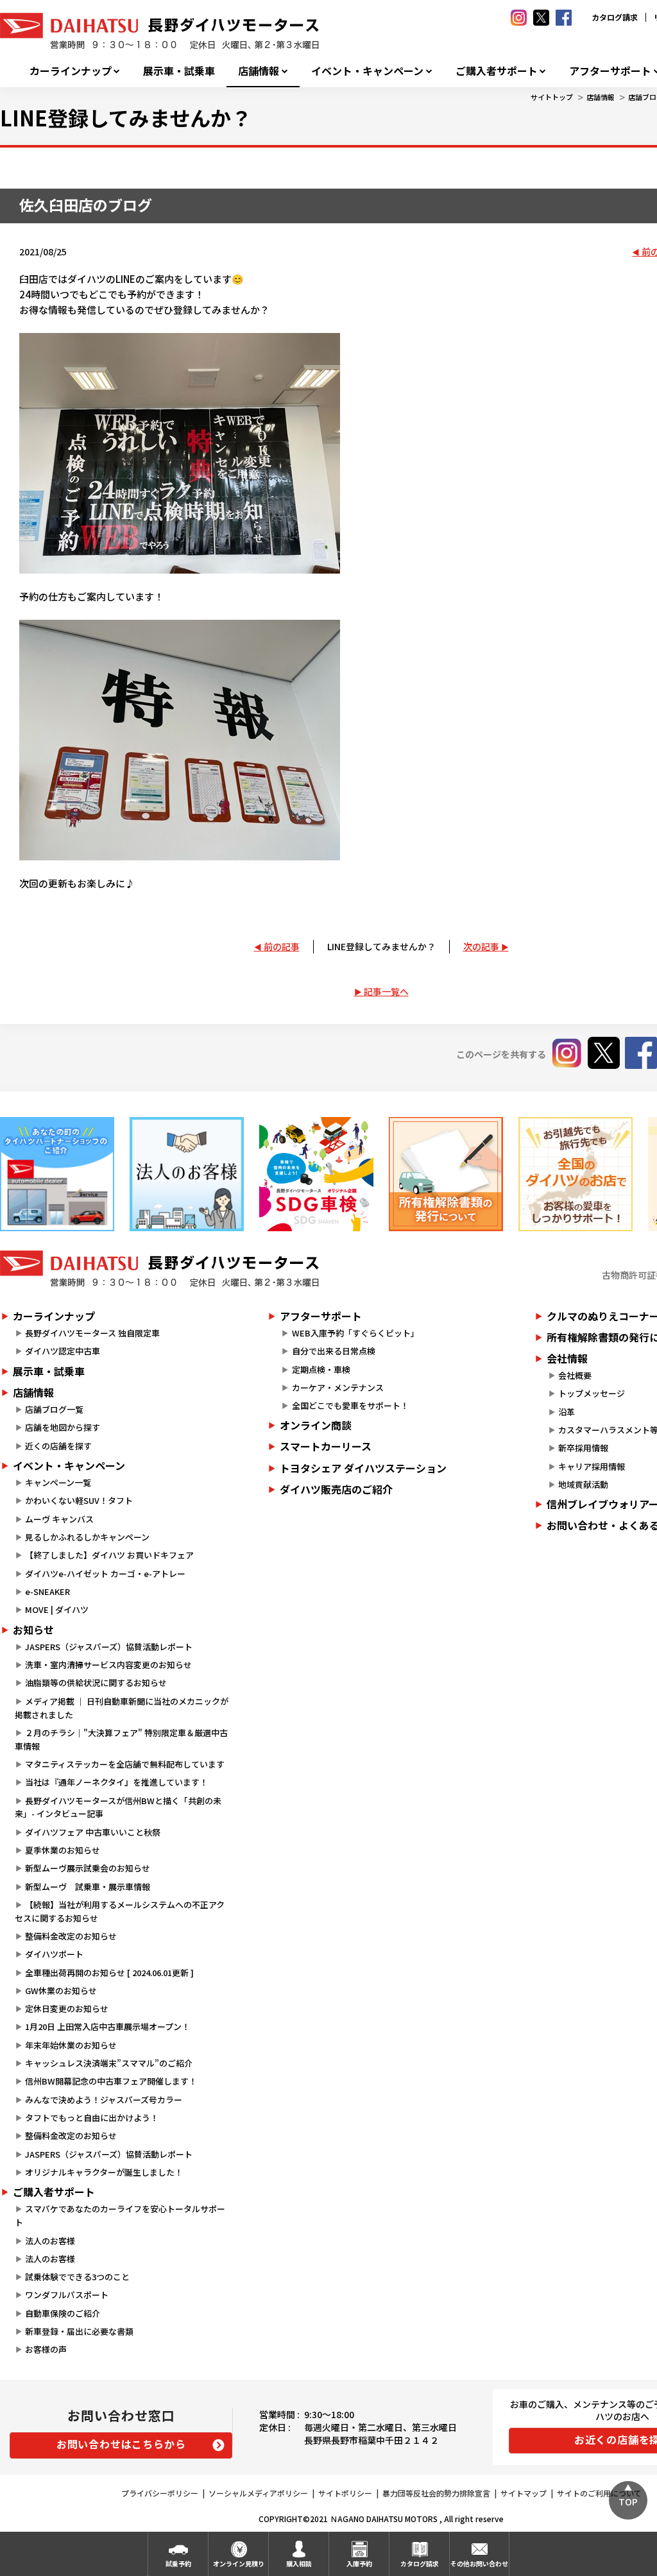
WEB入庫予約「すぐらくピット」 (355, 1333)
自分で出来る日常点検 (334, 1351)
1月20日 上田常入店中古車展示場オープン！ (107, 2026)
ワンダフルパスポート (67, 2295)
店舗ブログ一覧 (54, 1409)
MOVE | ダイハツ (57, 1609)
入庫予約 (359, 2563)
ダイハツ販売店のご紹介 (336, 1489)
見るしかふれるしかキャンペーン (87, 1537)
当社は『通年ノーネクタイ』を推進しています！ (116, 1782)
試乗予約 (178, 2563)
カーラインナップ (71, 71)
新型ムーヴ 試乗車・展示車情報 (88, 1887)
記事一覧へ (386, 991)
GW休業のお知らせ (61, 1991)
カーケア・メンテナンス (338, 1387)
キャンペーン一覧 (58, 1482)
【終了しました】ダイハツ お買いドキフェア (109, 1555)
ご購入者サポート (497, 71)
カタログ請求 (615, 17)
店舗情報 (259, 71)
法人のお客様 (50, 2241)
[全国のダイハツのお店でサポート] (576, 1174)
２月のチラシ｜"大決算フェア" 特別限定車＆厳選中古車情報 (121, 1739)
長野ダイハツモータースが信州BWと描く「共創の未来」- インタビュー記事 (118, 1807)
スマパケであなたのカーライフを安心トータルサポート (120, 2215)
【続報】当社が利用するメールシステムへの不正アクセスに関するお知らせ (120, 1911)
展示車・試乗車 (179, 71)
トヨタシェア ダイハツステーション (363, 1468)
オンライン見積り (239, 2563)
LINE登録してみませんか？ (381, 946)
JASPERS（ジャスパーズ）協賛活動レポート (109, 1647)
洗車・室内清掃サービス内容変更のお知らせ (108, 1665)
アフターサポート (321, 1316)
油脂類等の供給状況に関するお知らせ (96, 1683)
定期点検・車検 (321, 1369)
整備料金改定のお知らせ (71, 1936)
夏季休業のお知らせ (63, 1850)
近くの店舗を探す (58, 1446)
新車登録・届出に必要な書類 (79, 2331)
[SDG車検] (316, 1174)
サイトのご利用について (599, 2493)
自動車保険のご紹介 (63, 2313)
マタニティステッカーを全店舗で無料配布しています (125, 1764)
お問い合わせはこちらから (121, 2444)
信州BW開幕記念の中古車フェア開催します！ (111, 2081)
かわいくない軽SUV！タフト (79, 1500)
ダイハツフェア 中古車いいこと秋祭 (93, 1832)
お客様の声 (46, 2349)
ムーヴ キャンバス (59, 1519)
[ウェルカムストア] (187, 1174)
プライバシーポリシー (160, 2493)
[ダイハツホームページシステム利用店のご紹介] (57, 1174)
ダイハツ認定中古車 (63, 1351)
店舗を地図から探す (63, 1427)
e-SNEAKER (47, 1591)
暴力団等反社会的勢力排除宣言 (436, 2493)
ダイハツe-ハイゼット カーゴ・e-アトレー (105, 1574)
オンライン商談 (316, 1425)
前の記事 (282, 946)
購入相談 (299, 2563)
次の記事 (481, 946)
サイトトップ (552, 97)
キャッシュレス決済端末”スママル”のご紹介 (109, 2063)
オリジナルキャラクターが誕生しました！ (104, 2172)
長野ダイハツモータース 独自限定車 (92, 1333)
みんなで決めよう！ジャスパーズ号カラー (104, 2100)
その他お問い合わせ (479, 2563)
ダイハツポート (54, 1954)
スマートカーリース (326, 1446)
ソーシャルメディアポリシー (258, 2493)
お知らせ (33, 1630)
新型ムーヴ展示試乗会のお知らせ (88, 1868)
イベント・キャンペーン (367, 71)
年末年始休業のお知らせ (71, 2045)
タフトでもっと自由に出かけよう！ (92, 2118)
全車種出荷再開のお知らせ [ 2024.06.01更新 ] (109, 1973)
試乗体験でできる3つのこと (77, 2277)
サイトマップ (524, 2493)
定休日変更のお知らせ (67, 2009)
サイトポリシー (345, 2493)
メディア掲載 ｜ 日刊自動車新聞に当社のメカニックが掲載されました (122, 1708)
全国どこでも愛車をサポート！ (350, 1405)
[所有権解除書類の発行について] (446, 1174)
